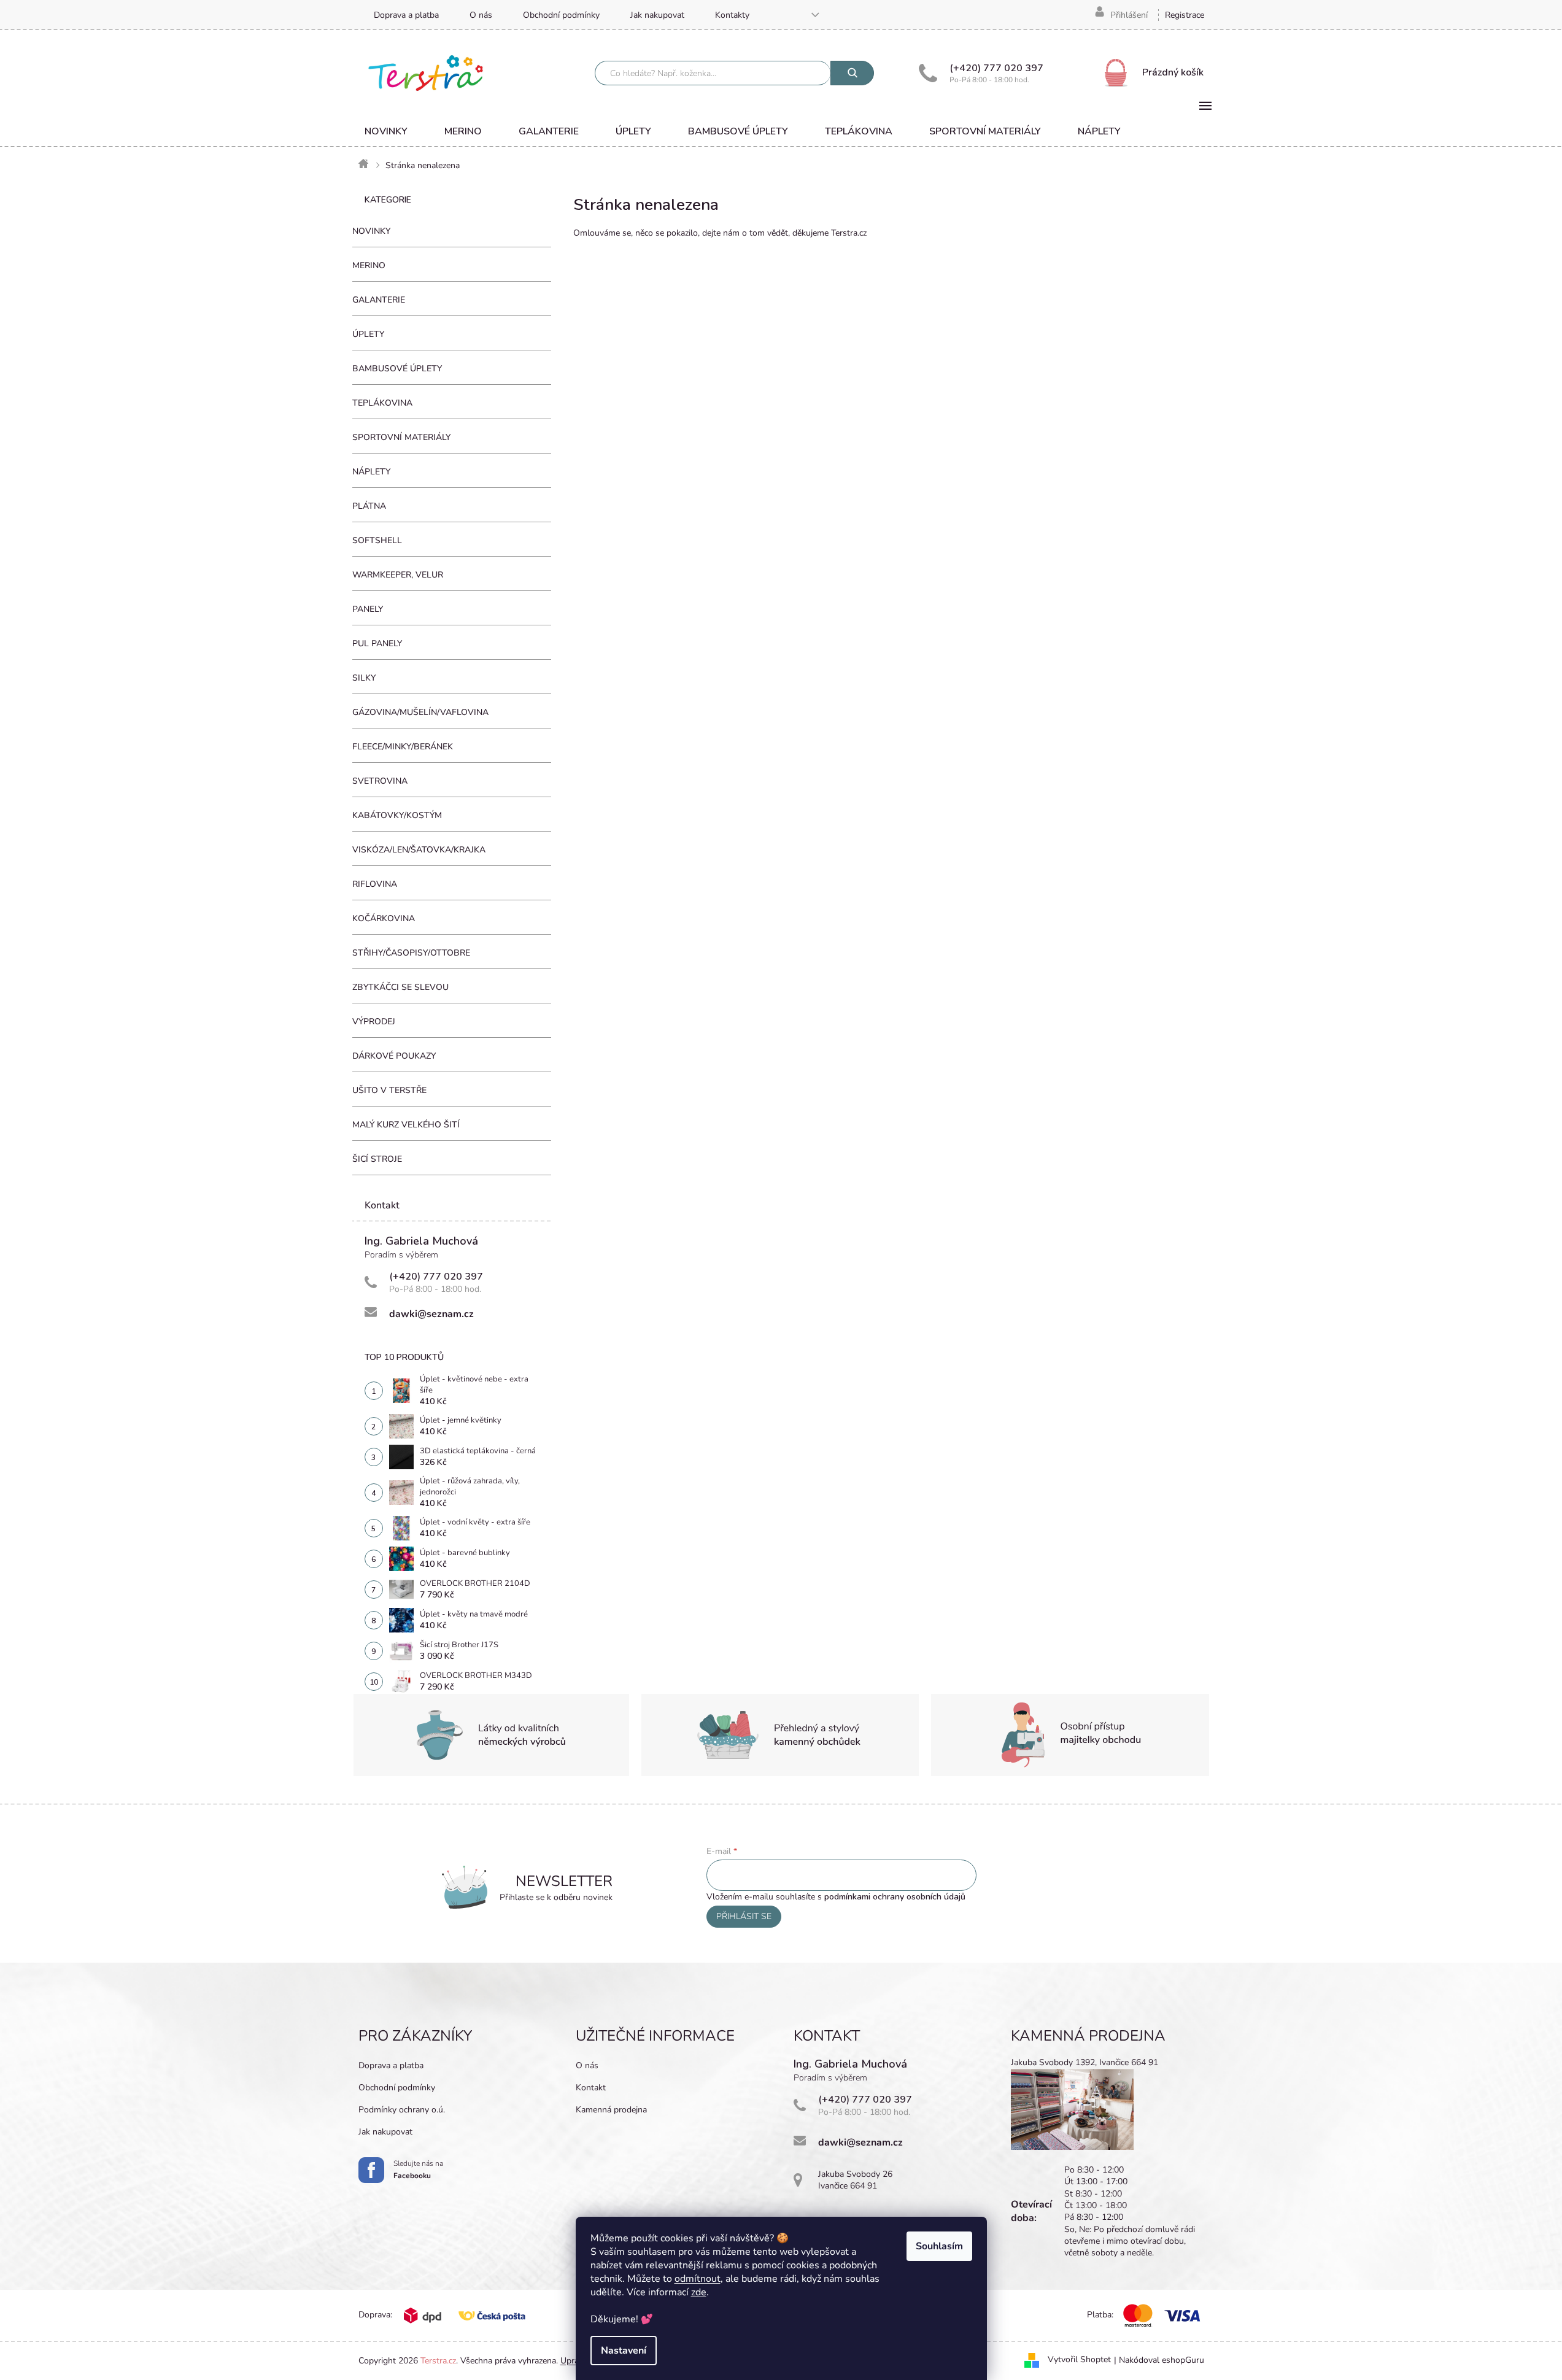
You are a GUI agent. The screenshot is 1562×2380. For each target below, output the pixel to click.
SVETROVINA (380, 781)
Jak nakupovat (657, 15)
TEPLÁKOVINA (382, 403)
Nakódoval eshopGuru (1162, 2360)
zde (699, 2292)
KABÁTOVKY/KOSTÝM (397, 815)
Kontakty (732, 15)
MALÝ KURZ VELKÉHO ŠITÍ (406, 1125)
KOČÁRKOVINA (384, 918)
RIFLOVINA (375, 884)
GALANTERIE (379, 300)
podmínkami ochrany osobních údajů (895, 1897)
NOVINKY (371, 231)
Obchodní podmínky (561, 15)
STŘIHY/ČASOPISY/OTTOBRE (411, 953)
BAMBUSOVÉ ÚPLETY (397, 369)
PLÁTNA (369, 506)
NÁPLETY (371, 472)
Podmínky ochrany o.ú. (402, 2110)
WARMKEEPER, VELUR (398, 575)
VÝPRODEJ (374, 1022)
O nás (481, 15)
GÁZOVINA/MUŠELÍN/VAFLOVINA (420, 712)
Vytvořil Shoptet (1079, 2360)
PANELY (368, 609)
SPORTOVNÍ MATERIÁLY (401, 437)
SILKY (364, 678)
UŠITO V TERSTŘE (389, 1090)
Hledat (852, 73)
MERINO (369, 265)
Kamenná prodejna (611, 2110)
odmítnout (698, 2279)
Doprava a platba (406, 15)
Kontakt (591, 2088)
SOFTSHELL (377, 540)
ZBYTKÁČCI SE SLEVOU (400, 987)
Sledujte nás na (418, 2169)
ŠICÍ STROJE (377, 1159)
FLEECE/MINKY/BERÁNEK (403, 747)
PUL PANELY (377, 643)
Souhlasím (939, 2246)
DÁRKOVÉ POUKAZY (394, 1056)
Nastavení (624, 2351)
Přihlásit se (744, 1916)
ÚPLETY (368, 334)
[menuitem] (386, 131)
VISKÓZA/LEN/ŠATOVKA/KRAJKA (419, 850)
